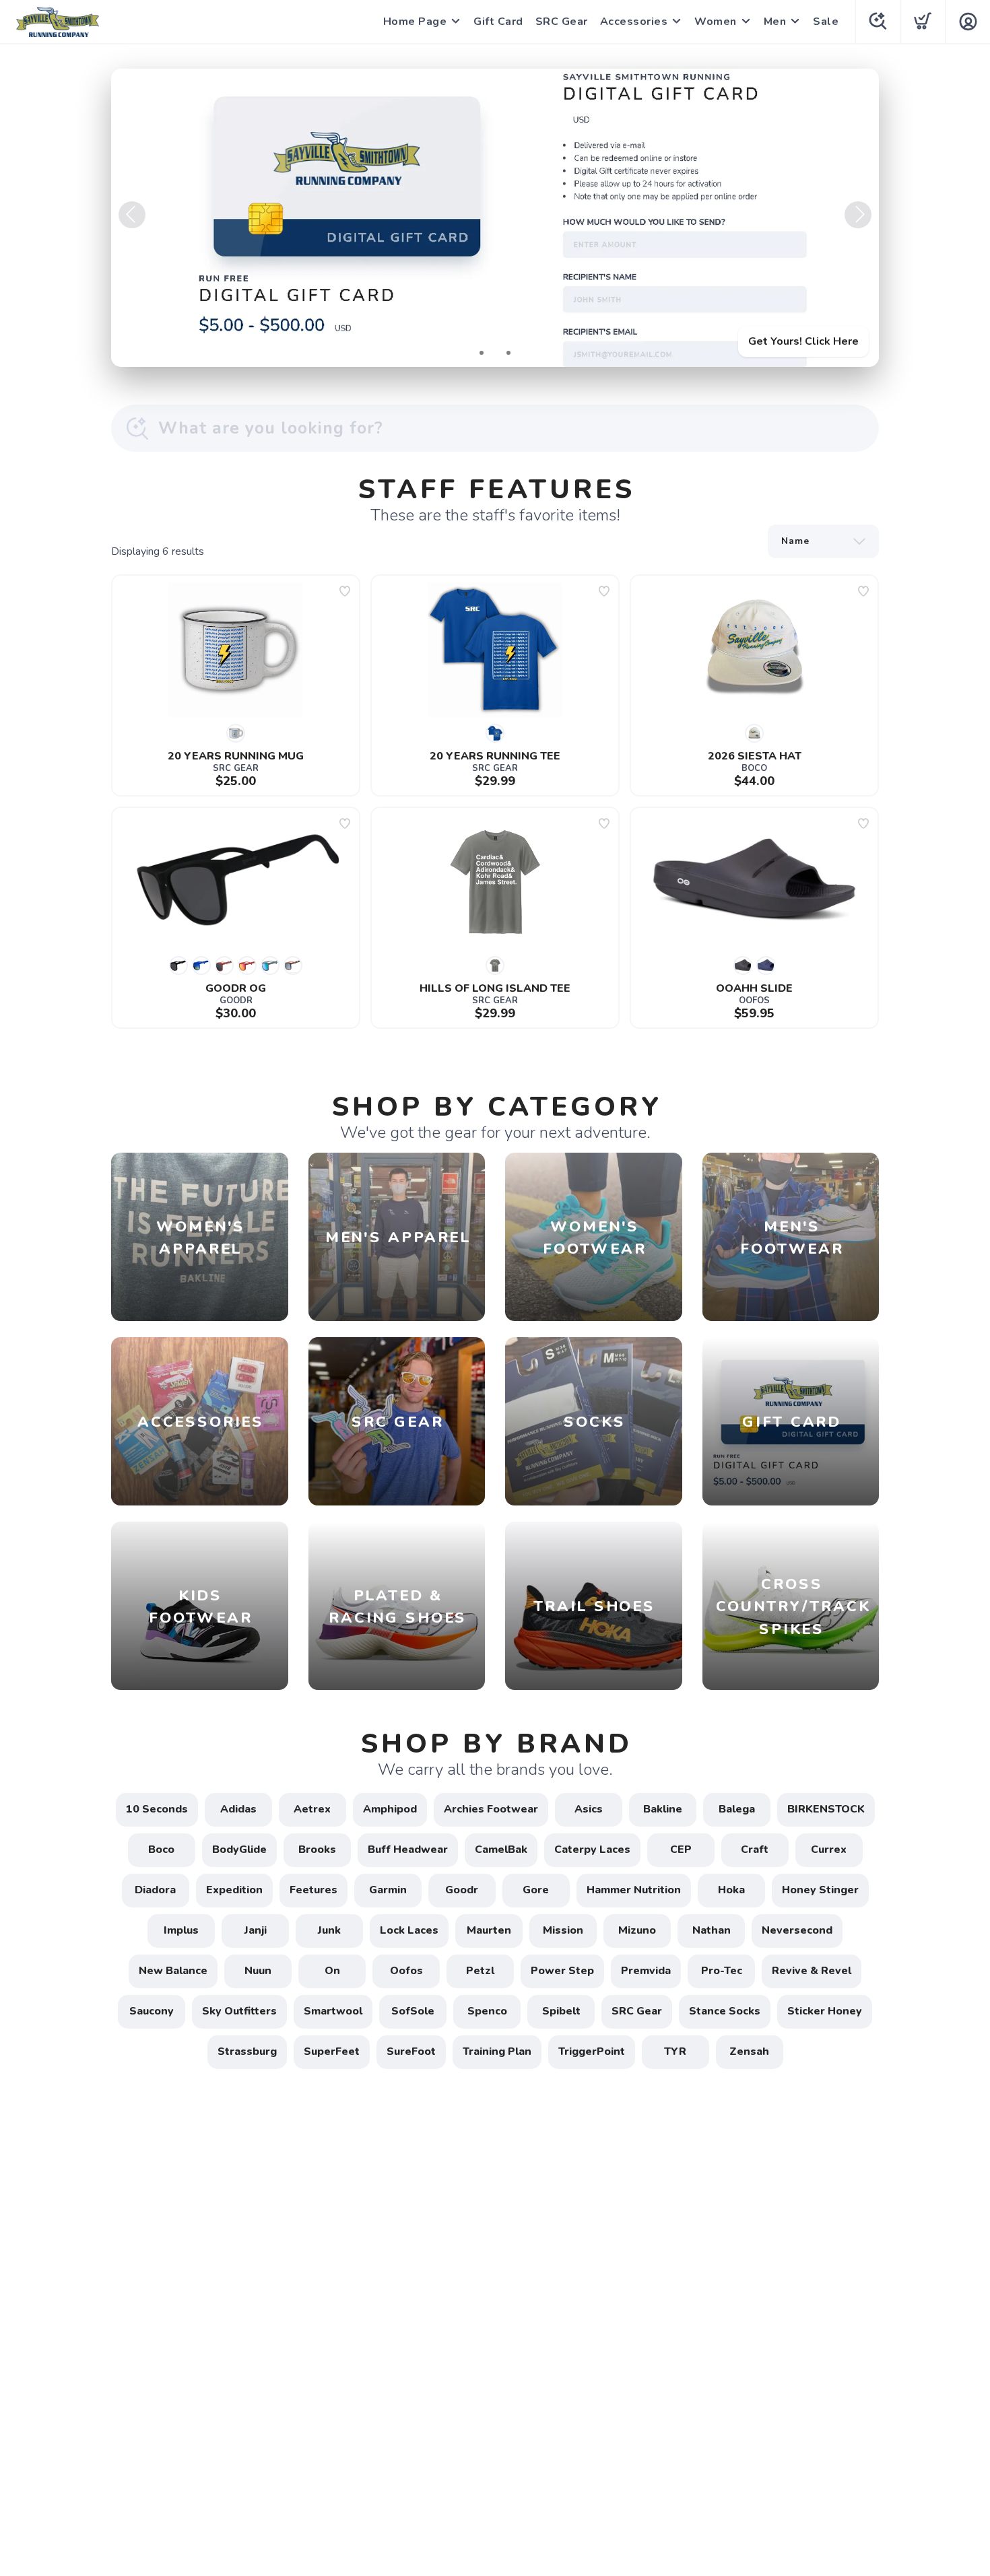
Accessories (634, 22)
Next (858, 215)
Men (775, 22)
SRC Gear (562, 22)
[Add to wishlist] (345, 591)
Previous (132, 215)
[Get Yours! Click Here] (495, 218)
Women (716, 22)
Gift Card (498, 22)
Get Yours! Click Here (803, 341)
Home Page (415, 22)
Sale (826, 22)
